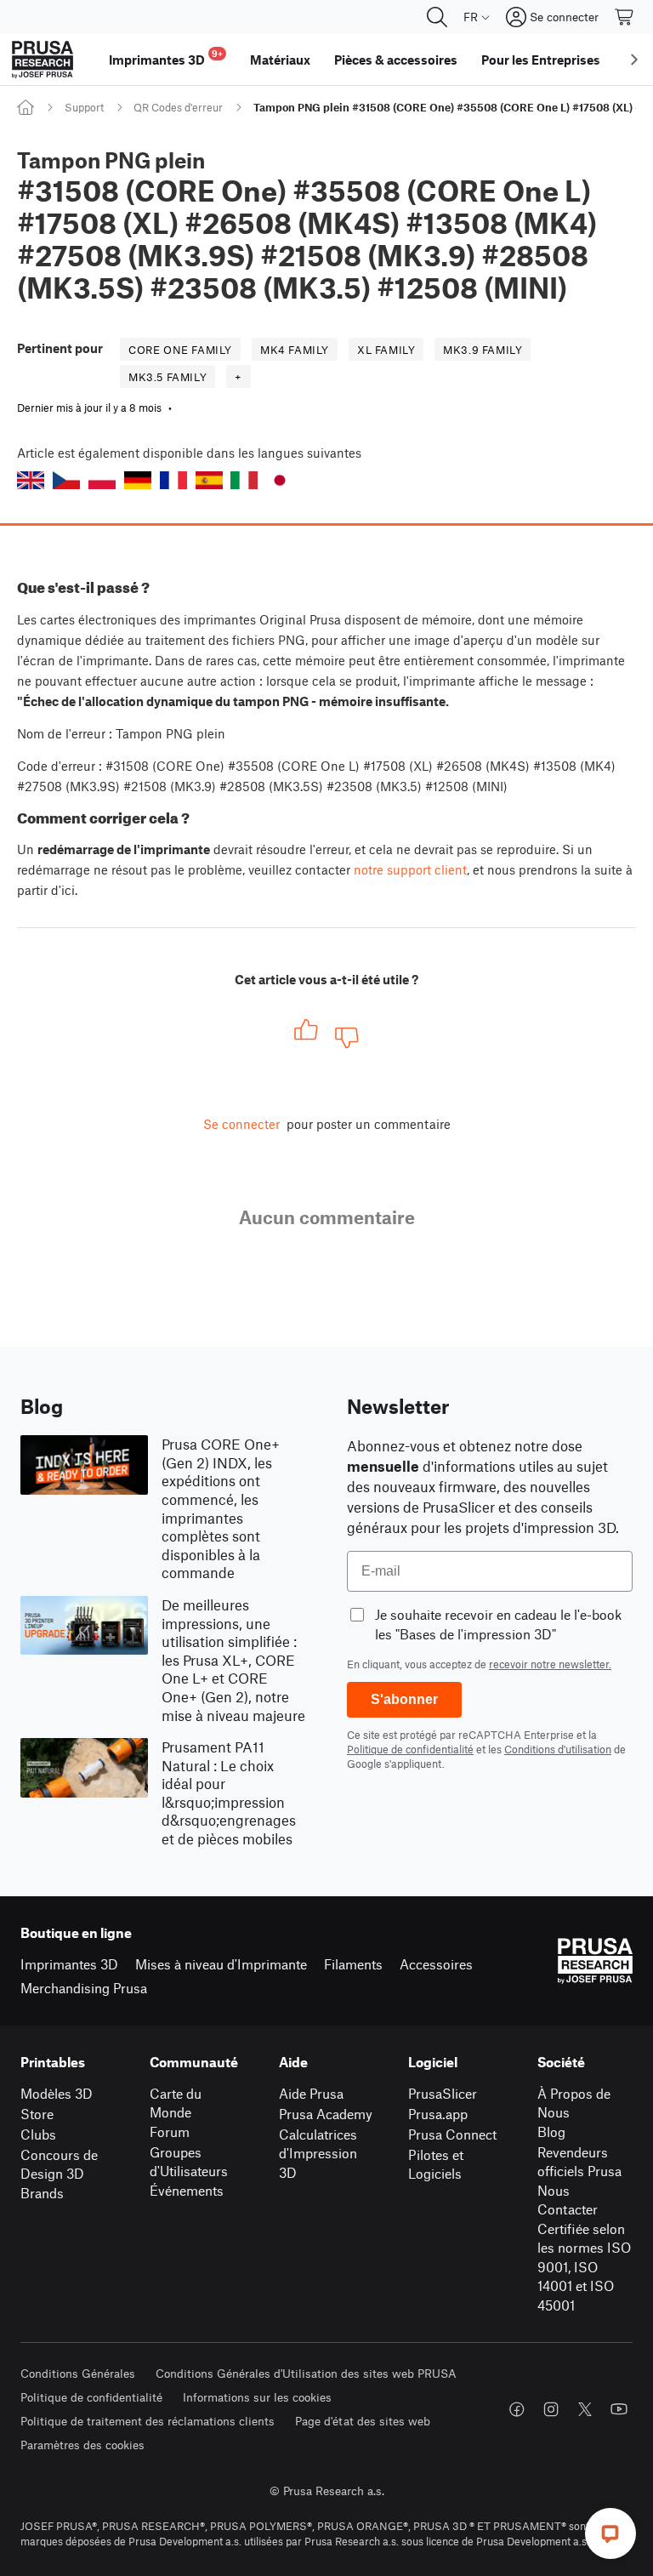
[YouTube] (619, 2409)
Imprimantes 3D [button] (166, 57)
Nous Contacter (568, 2200)
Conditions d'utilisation (558, 1749)
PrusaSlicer (443, 2093)
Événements (187, 2190)
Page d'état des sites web (363, 2421)
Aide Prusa (311, 2093)
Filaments (353, 1964)
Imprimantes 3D (69, 1964)
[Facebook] (517, 2409)
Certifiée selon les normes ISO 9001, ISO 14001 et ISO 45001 (584, 2267)
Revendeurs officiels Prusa (579, 2162)
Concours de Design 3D (59, 2164)
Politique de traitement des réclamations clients (148, 2421)
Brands (42, 2193)
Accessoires (436, 1964)
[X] (585, 2409)
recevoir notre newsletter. (550, 1664)
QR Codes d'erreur (178, 107)
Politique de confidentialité (410, 1749)
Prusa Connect (452, 2134)
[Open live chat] (610, 2533)
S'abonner (404, 1699)
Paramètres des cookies (82, 2445)
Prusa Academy (326, 2114)
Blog (551, 2131)
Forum (170, 2131)
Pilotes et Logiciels (436, 2164)
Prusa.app (438, 2114)
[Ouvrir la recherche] (437, 17)
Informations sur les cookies (257, 2397)
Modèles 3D (57, 2093)
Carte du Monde (176, 2103)
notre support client (410, 869)
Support (84, 107)
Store (37, 2114)
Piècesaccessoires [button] (396, 60)
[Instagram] (551, 2409)
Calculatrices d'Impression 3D (318, 2153)
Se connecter (241, 1124)
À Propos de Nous (574, 2103)
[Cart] (625, 17)
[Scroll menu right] (634, 60)
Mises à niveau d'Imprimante (221, 1964)
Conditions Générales (78, 2373)
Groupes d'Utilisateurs (189, 2162)
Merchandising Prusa (84, 1988)
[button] (31, 480)
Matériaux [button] (280, 60)
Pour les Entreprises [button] (541, 60)
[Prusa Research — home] (43, 60)
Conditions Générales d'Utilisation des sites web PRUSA (306, 2373)
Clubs (38, 2134)
